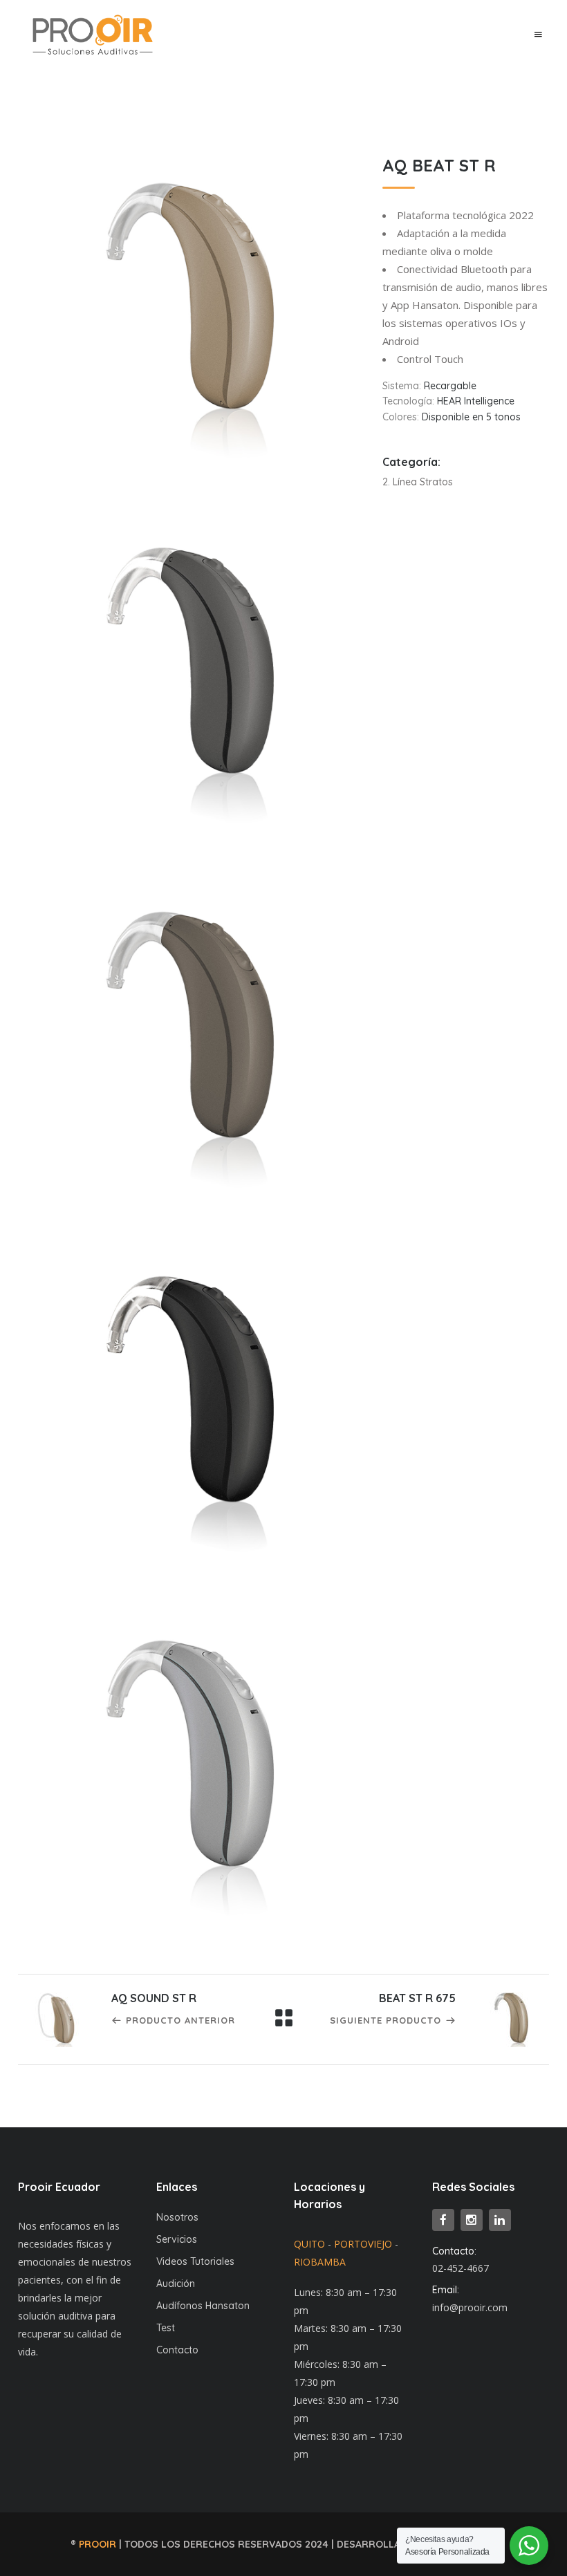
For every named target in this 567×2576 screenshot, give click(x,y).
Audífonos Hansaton (203, 2306)
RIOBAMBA (320, 2262)
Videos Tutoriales (195, 2261)
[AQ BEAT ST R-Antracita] (190, 668)
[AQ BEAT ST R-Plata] (190, 1761)
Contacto (177, 2350)
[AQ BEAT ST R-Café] (190, 1032)
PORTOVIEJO (363, 2244)
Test (166, 2328)
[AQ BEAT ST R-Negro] (190, 1396)
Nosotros (177, 2217)
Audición (176, 2284)
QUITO (309, 2244)
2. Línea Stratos (418, 482)
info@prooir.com (470, 2307)
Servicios (177, 2239)
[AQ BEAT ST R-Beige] (190, 303)
